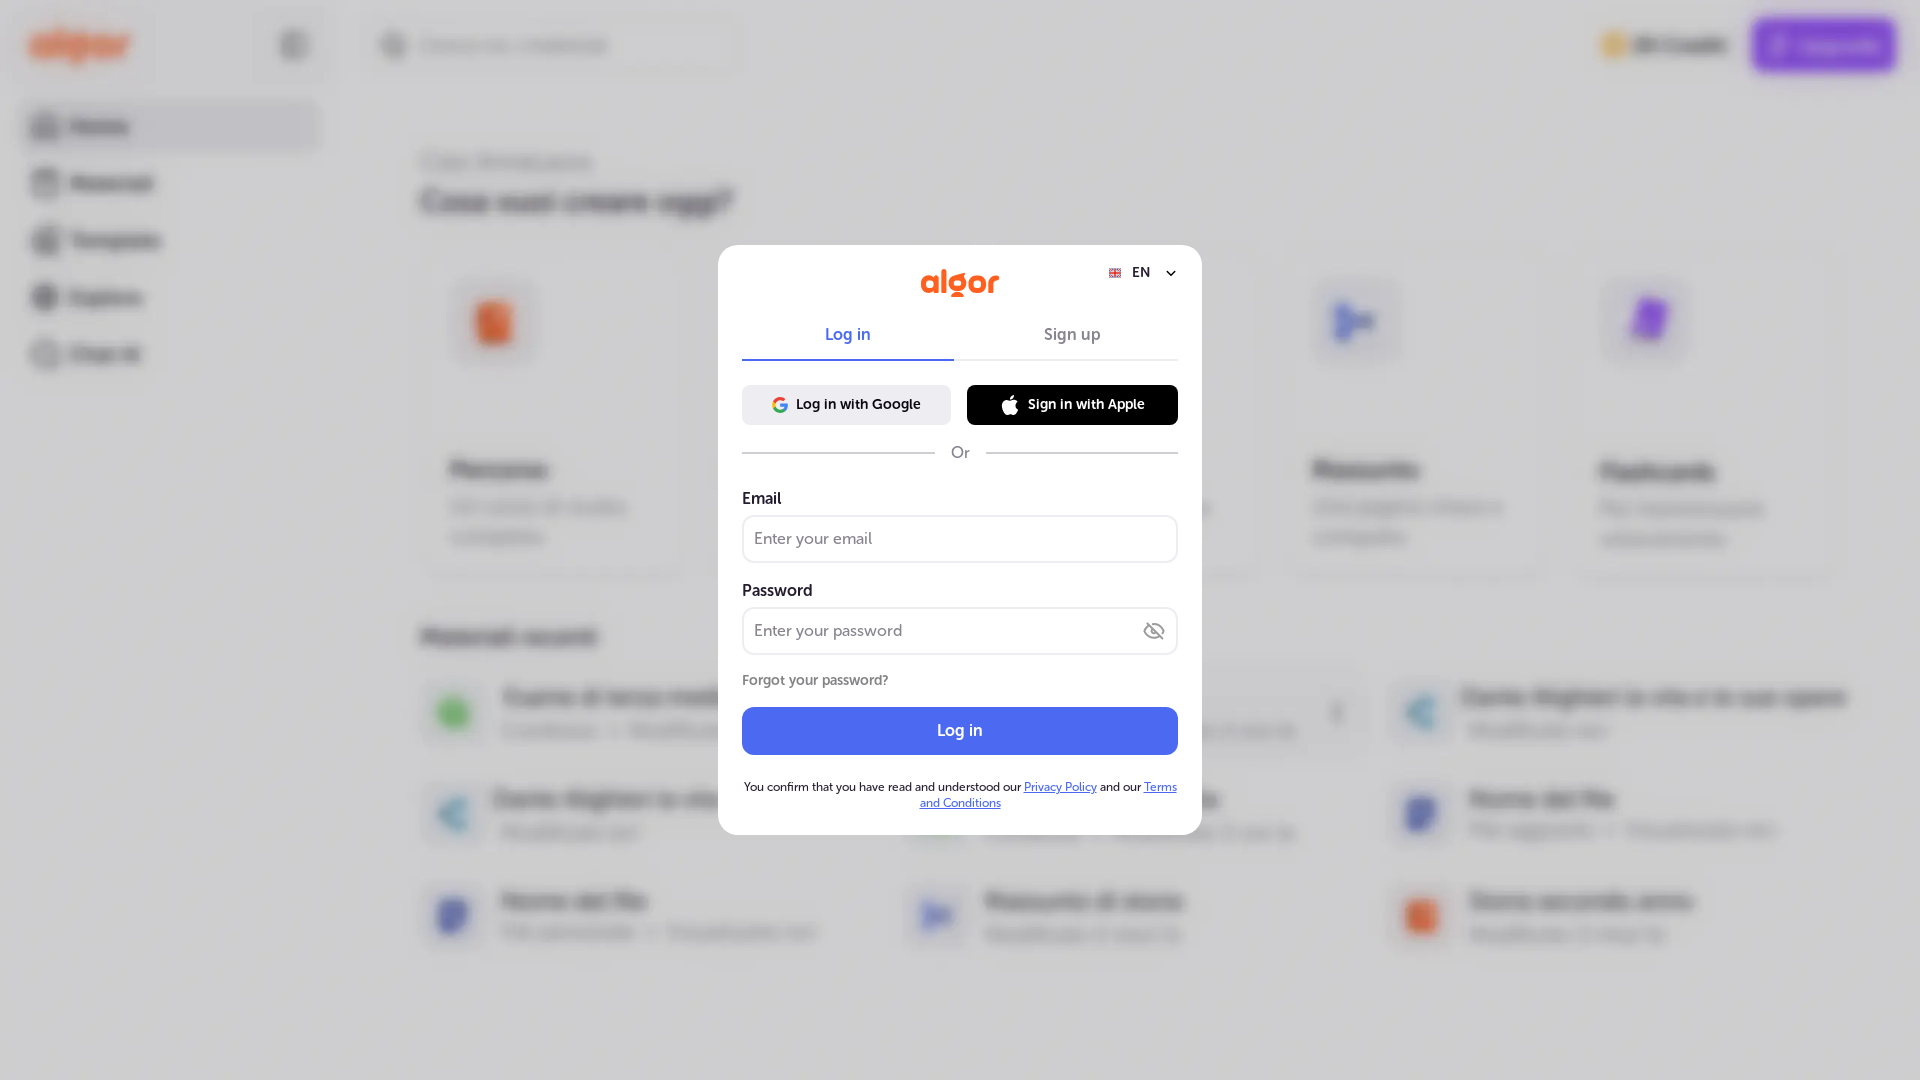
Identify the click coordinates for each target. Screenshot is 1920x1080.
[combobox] (1143, 273)
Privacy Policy (1060, 787)
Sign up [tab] (1072, 334)
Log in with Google (858, 404)
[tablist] (960, 335)
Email (761, 498)
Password (777, 590)
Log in (960, 730)
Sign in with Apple (1086, 404)
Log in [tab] (848, 334)
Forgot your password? (815, 680)
